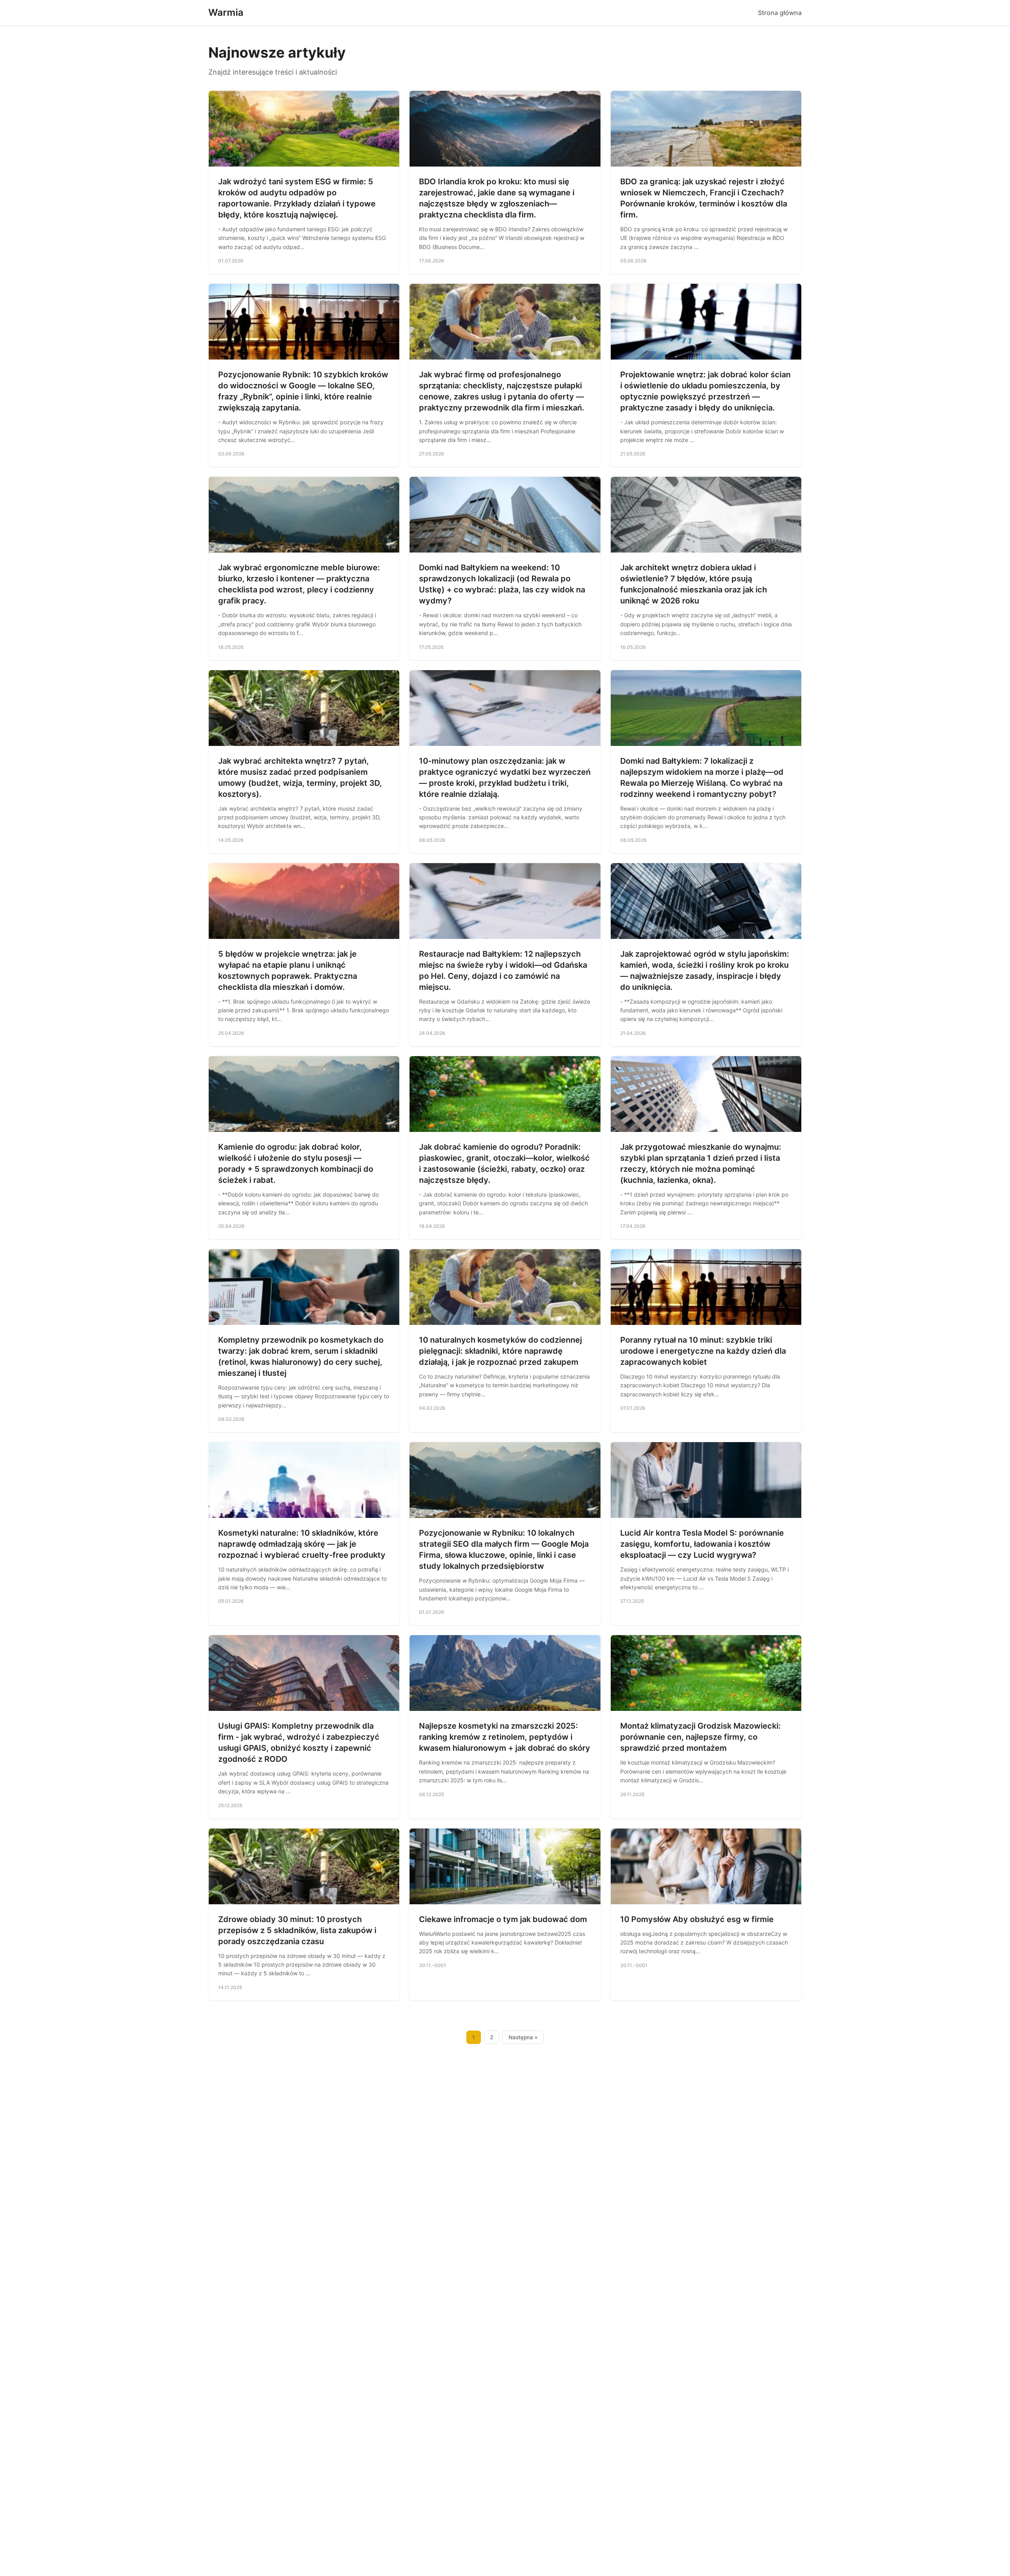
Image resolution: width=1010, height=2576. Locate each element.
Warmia (226, 12)
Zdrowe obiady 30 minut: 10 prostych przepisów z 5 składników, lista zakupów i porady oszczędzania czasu (297, 1930)
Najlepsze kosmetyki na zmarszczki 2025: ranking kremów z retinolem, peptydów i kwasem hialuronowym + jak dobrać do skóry (505, 1737)
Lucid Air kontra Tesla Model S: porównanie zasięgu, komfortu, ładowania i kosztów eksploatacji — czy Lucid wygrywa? (702, 1544)
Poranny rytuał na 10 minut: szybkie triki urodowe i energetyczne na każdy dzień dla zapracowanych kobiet (703, 1351)
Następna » (523, 2037)
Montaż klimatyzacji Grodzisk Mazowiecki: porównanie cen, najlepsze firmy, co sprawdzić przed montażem (700, 1737)
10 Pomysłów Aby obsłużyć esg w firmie (697, 1919)
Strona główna (780, 13)
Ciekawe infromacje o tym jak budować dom (503, 1919)
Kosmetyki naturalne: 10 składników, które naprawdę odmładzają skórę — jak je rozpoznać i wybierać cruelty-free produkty (302, 1544)
